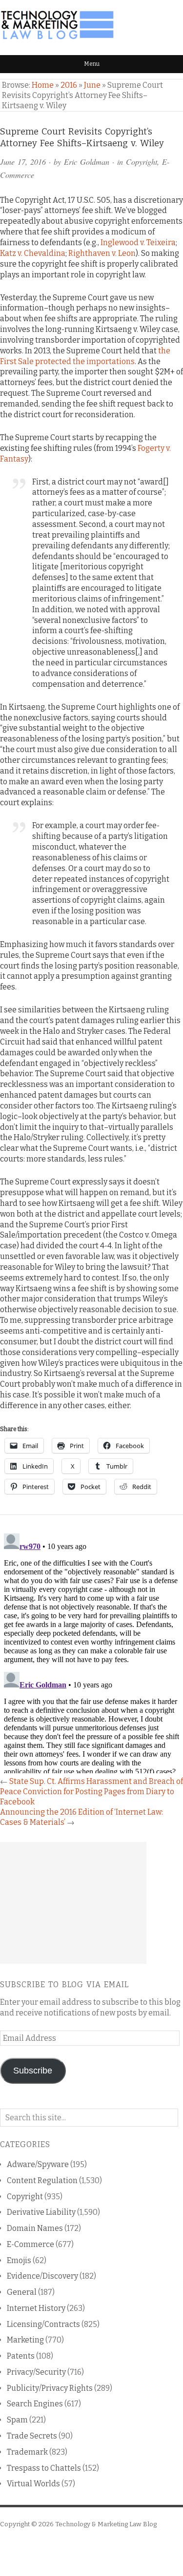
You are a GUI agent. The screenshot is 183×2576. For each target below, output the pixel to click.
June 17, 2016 (23, 162)
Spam (17, 2420)
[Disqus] (91, 1651)
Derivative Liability (41, 2212)
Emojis (19, 2260)
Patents (21, 2356)
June (92, 85)
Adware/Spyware (38, 2164)
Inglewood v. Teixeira (138, 242)
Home (43, 85)
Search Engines (35, 2404)
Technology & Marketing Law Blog (106, 2524)
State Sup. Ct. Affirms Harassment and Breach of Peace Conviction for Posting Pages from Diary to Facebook (91, 1792)
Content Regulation (42, 2180)
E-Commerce (30, 2244)
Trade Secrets (32, 2436)
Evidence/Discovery (42, 2276)
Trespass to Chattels (44, 2468)
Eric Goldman (87, 162)
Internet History (36, 2308)
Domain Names (35, 2228)
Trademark (27, 2452)
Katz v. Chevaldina (33, 253)
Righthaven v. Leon (102, 253)
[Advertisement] (73, 1903)
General (22, 2292)
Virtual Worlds (33, 2484)
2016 (69, 85)
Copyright (142, 162)
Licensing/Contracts (43, 2324)
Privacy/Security (36, 2372)
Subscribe (33, 2071)
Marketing (25, 2340)
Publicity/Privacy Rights (50, 2388)
